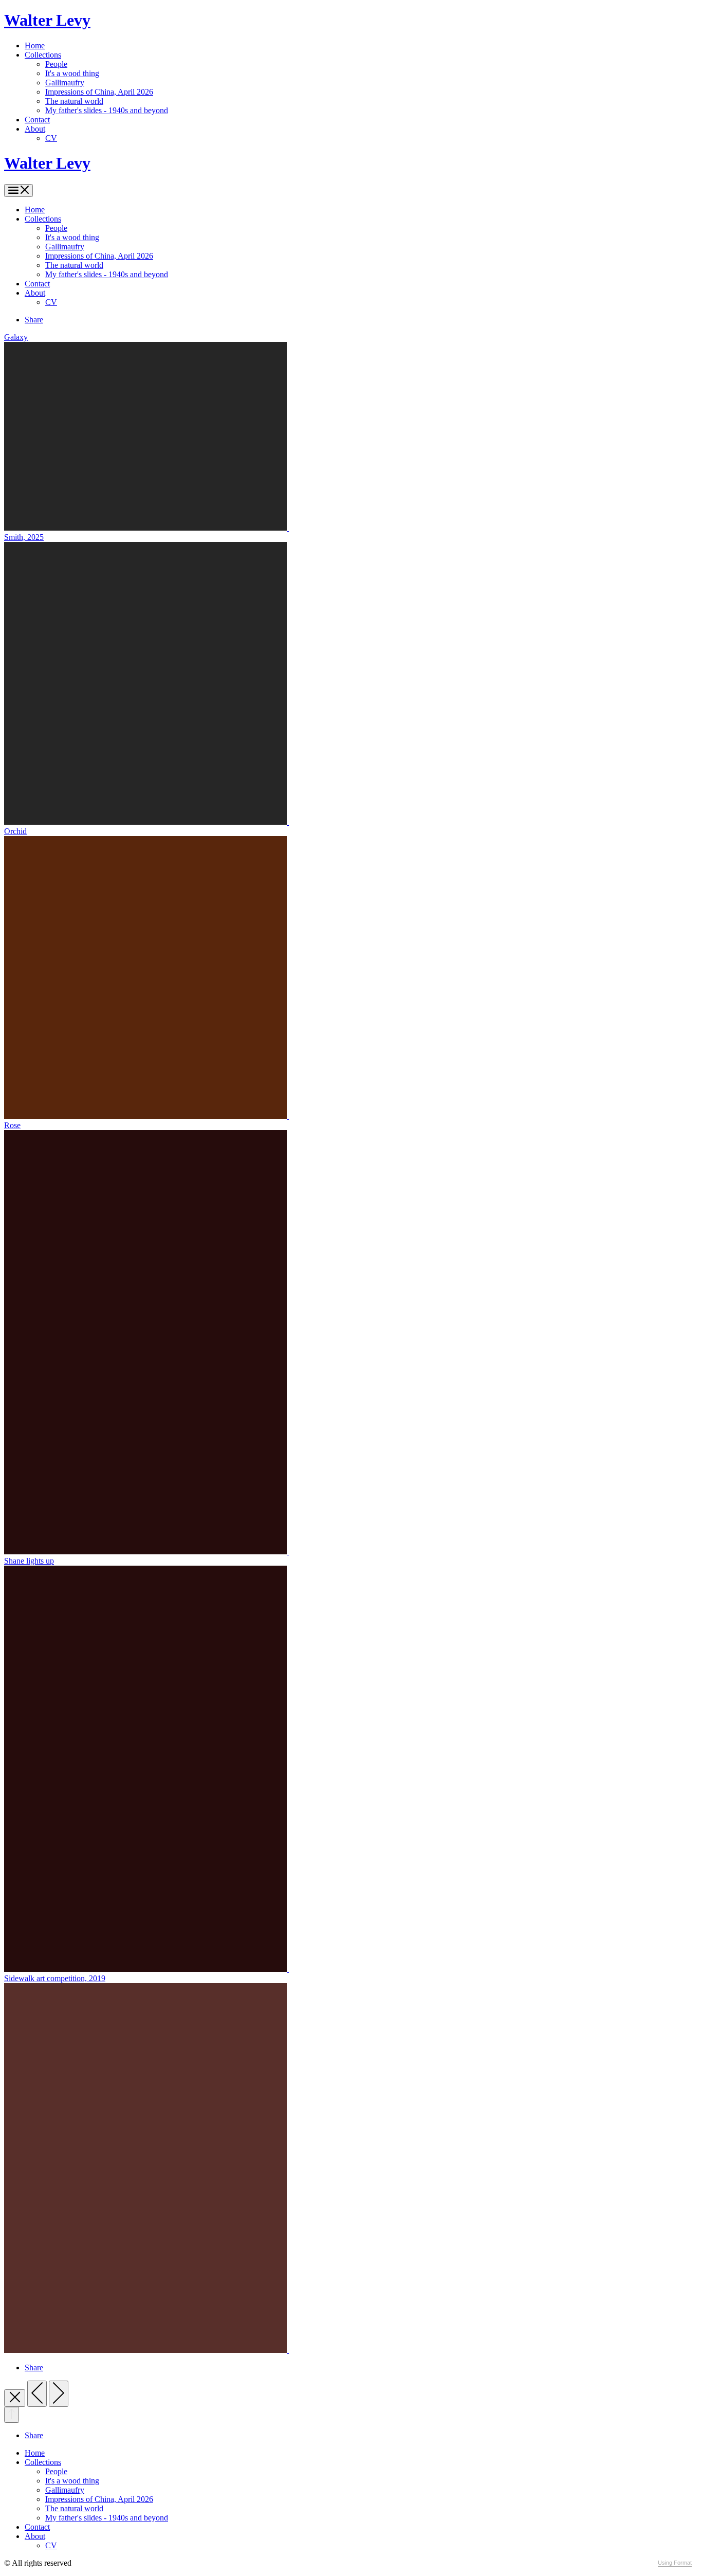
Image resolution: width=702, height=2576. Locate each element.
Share (34, 320)
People (56, 64)
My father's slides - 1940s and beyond (107, 110)
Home (35, 46)
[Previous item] (37, 2394)
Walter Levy (47, 20)
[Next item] (59, 2394)
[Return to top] (12, 2415)
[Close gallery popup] (15, 2398)
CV (51, 138)
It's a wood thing (72, 73)
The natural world (74, 101)
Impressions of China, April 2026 (99, 92)
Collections (43, 55)
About (35, 129)
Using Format (675, 2563)
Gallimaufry (65, 83)
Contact (37, 120)
